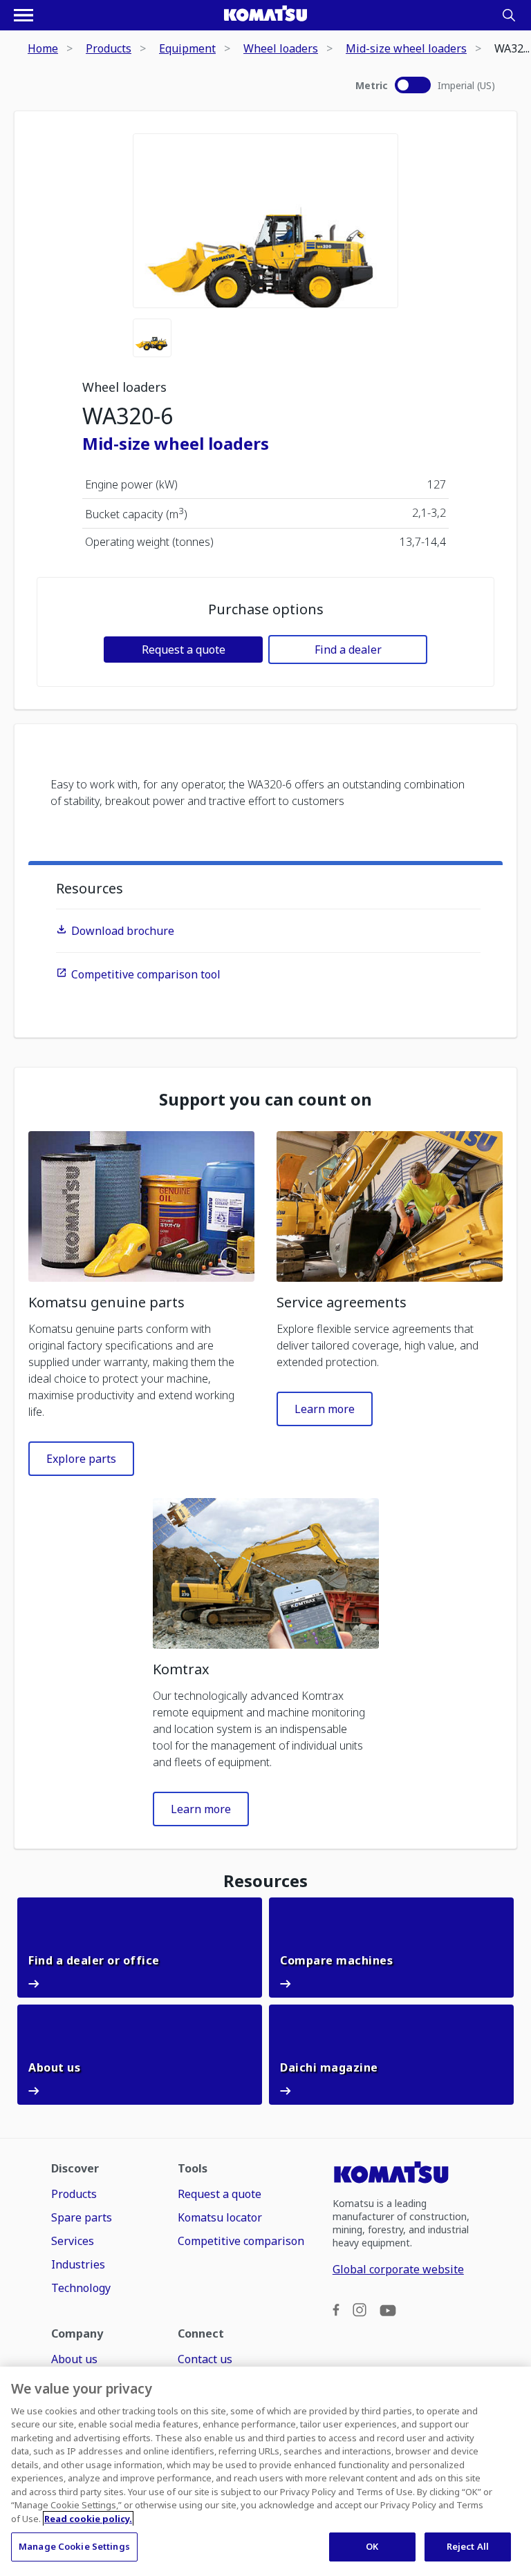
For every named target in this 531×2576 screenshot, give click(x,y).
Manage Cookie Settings (74, 2546)
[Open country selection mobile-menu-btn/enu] (24, 15)
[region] (265, 2471)
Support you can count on (265, 1099)
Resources (90, 888)
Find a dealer (348, 650)
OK (372, 2546)
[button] (141, 1206)
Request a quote (184, 650)
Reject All (468, 2546)
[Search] (509, 15)
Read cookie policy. (88, 2519)
